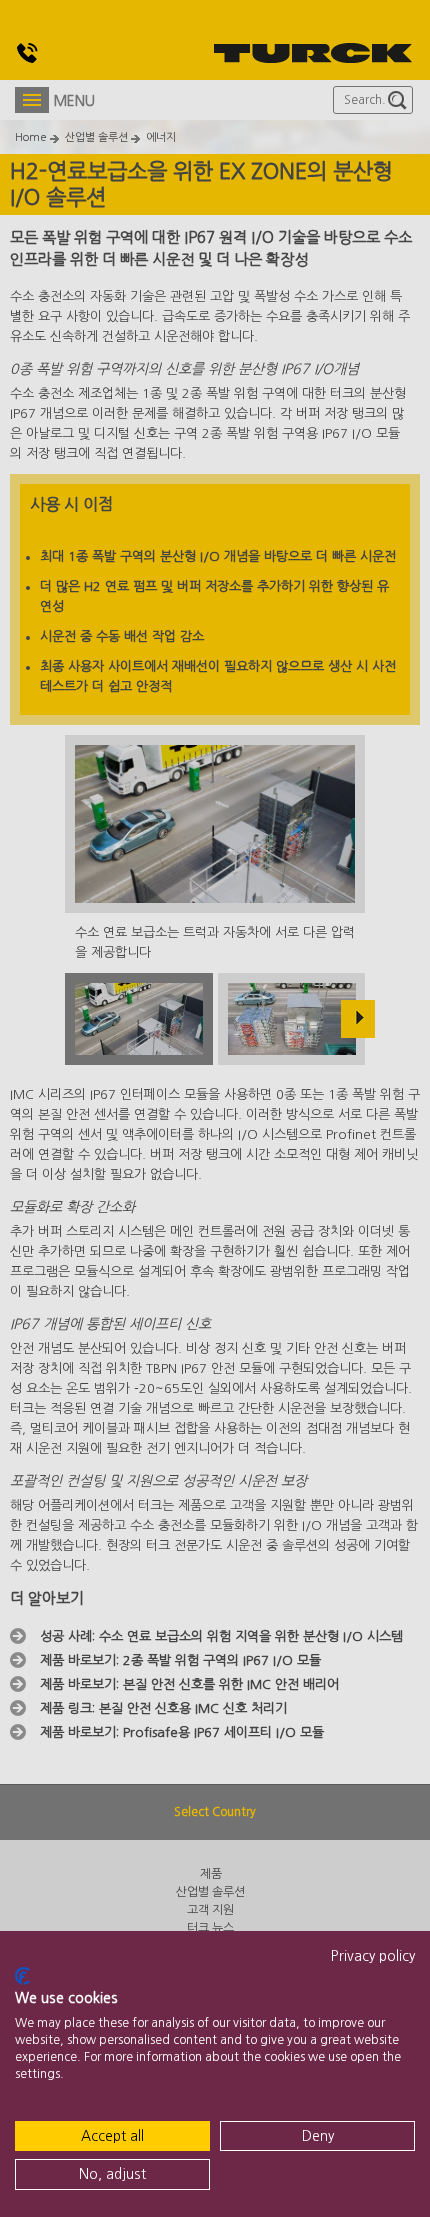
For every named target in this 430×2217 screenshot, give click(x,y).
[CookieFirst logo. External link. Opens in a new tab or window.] (22, 1976)
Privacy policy (373, 1956)
